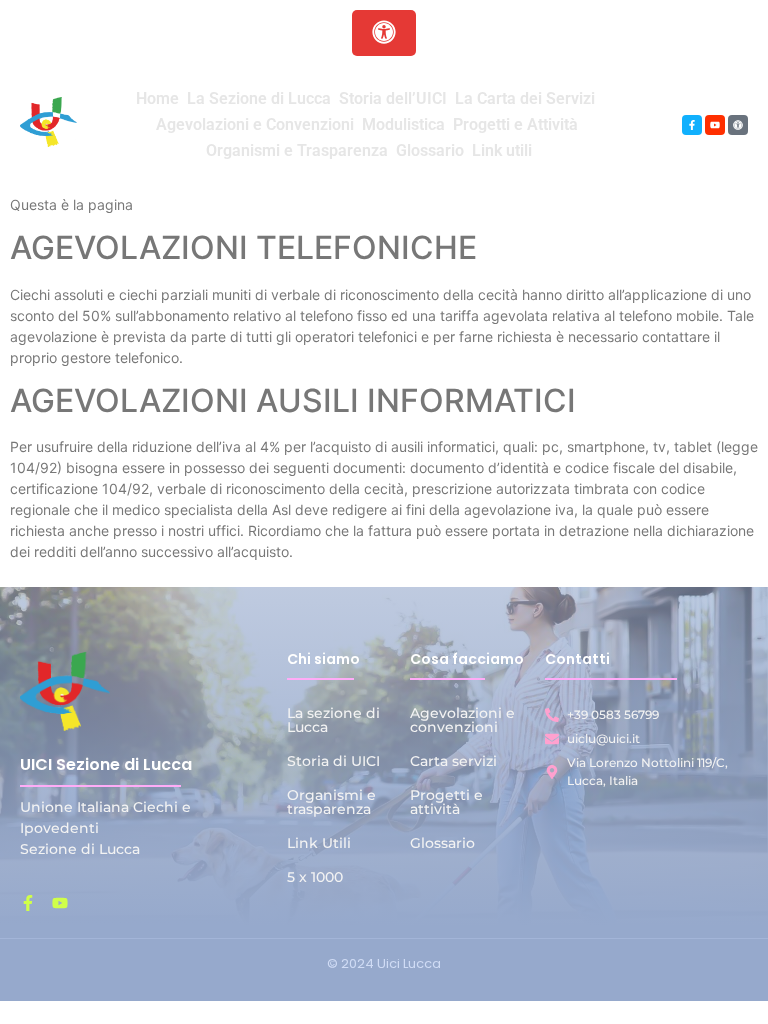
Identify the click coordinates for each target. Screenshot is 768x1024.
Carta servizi (453, 761)
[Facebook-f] (692, 125)
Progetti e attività (446, 802)
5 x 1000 (315, 877)
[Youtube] (715, 125)
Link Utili (319, 843)
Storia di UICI (333, 761)
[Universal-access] (738, 125)
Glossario (442, 843)
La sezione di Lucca (333, 720)
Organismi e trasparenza (331, 802)
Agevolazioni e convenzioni (462, 720)
